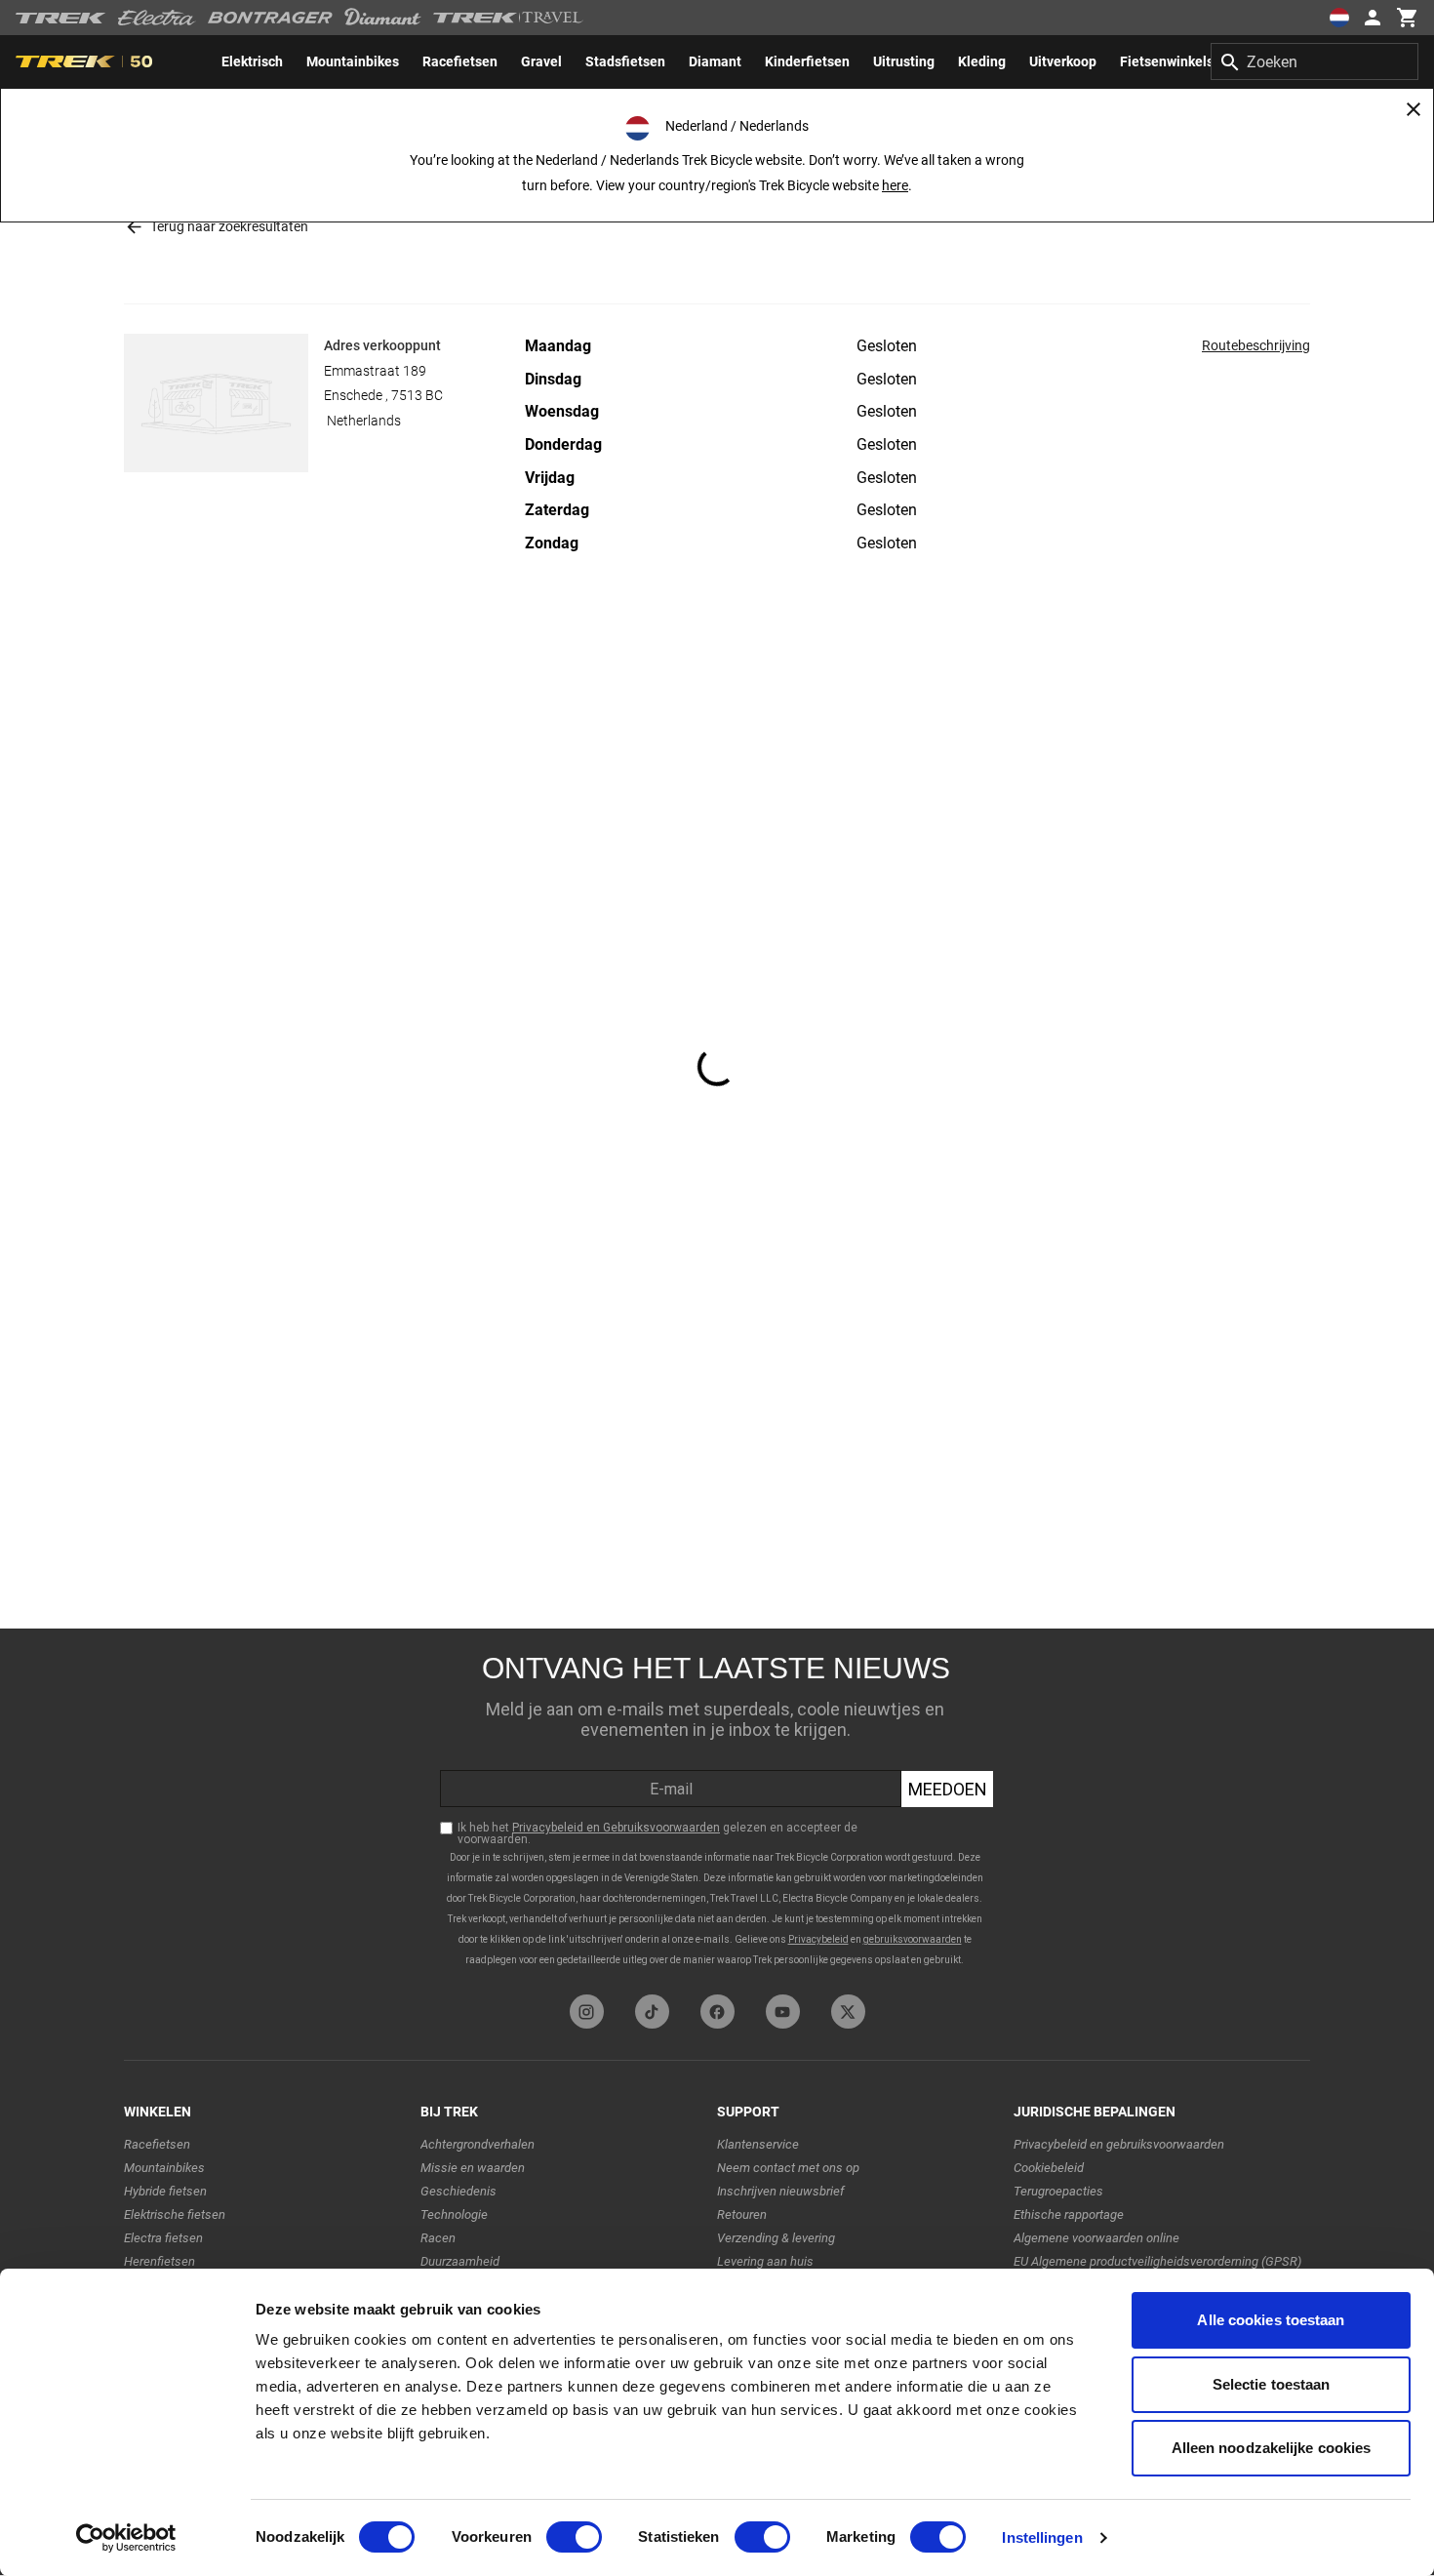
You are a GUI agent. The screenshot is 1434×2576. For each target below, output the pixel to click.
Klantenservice (758, 2144)
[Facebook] (717, 2012)
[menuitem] (252, 61)
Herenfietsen (159, 2261)
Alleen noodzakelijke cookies (1272, 2448)
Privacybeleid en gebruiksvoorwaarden (1119, 2144)
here (895, 185)
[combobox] (1314, 61)
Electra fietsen (163, 2238)
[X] (848, 2012)
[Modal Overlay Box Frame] (717, 1807)
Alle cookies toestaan (1271, 2320)
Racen (438, 2238)
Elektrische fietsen (175, 2214)
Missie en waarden (473, 2168)
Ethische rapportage (1069, 2214)
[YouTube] (783, 2012)
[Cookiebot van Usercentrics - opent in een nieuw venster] (126, 2538)
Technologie (454, 2214)
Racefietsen (157, 2144)
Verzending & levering (776, 2238)
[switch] (574, 2537)
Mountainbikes (164, 2168)
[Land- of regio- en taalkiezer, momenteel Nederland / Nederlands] (1338, 18)
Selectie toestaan (1272, 2384)
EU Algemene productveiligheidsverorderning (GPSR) (1157, 2261)
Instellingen (1042, 2537)
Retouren (742, 2214)
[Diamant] (383, 18)
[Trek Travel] (508, 18)
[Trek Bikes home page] (61, 18)
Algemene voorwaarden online (1096, 2238)
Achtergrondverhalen (478, 2144)
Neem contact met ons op (788, 2168)
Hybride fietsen (165, 2191)
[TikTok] (652, 2012)
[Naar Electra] (157, 18)
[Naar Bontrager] (270, 18)
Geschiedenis (458, 2191)
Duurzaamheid (460, 2261)
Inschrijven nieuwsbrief (780, 2191)
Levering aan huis (765, 2261)
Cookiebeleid (1049, 2168)
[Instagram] (587, 2012)
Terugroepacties (1058, 2191)
